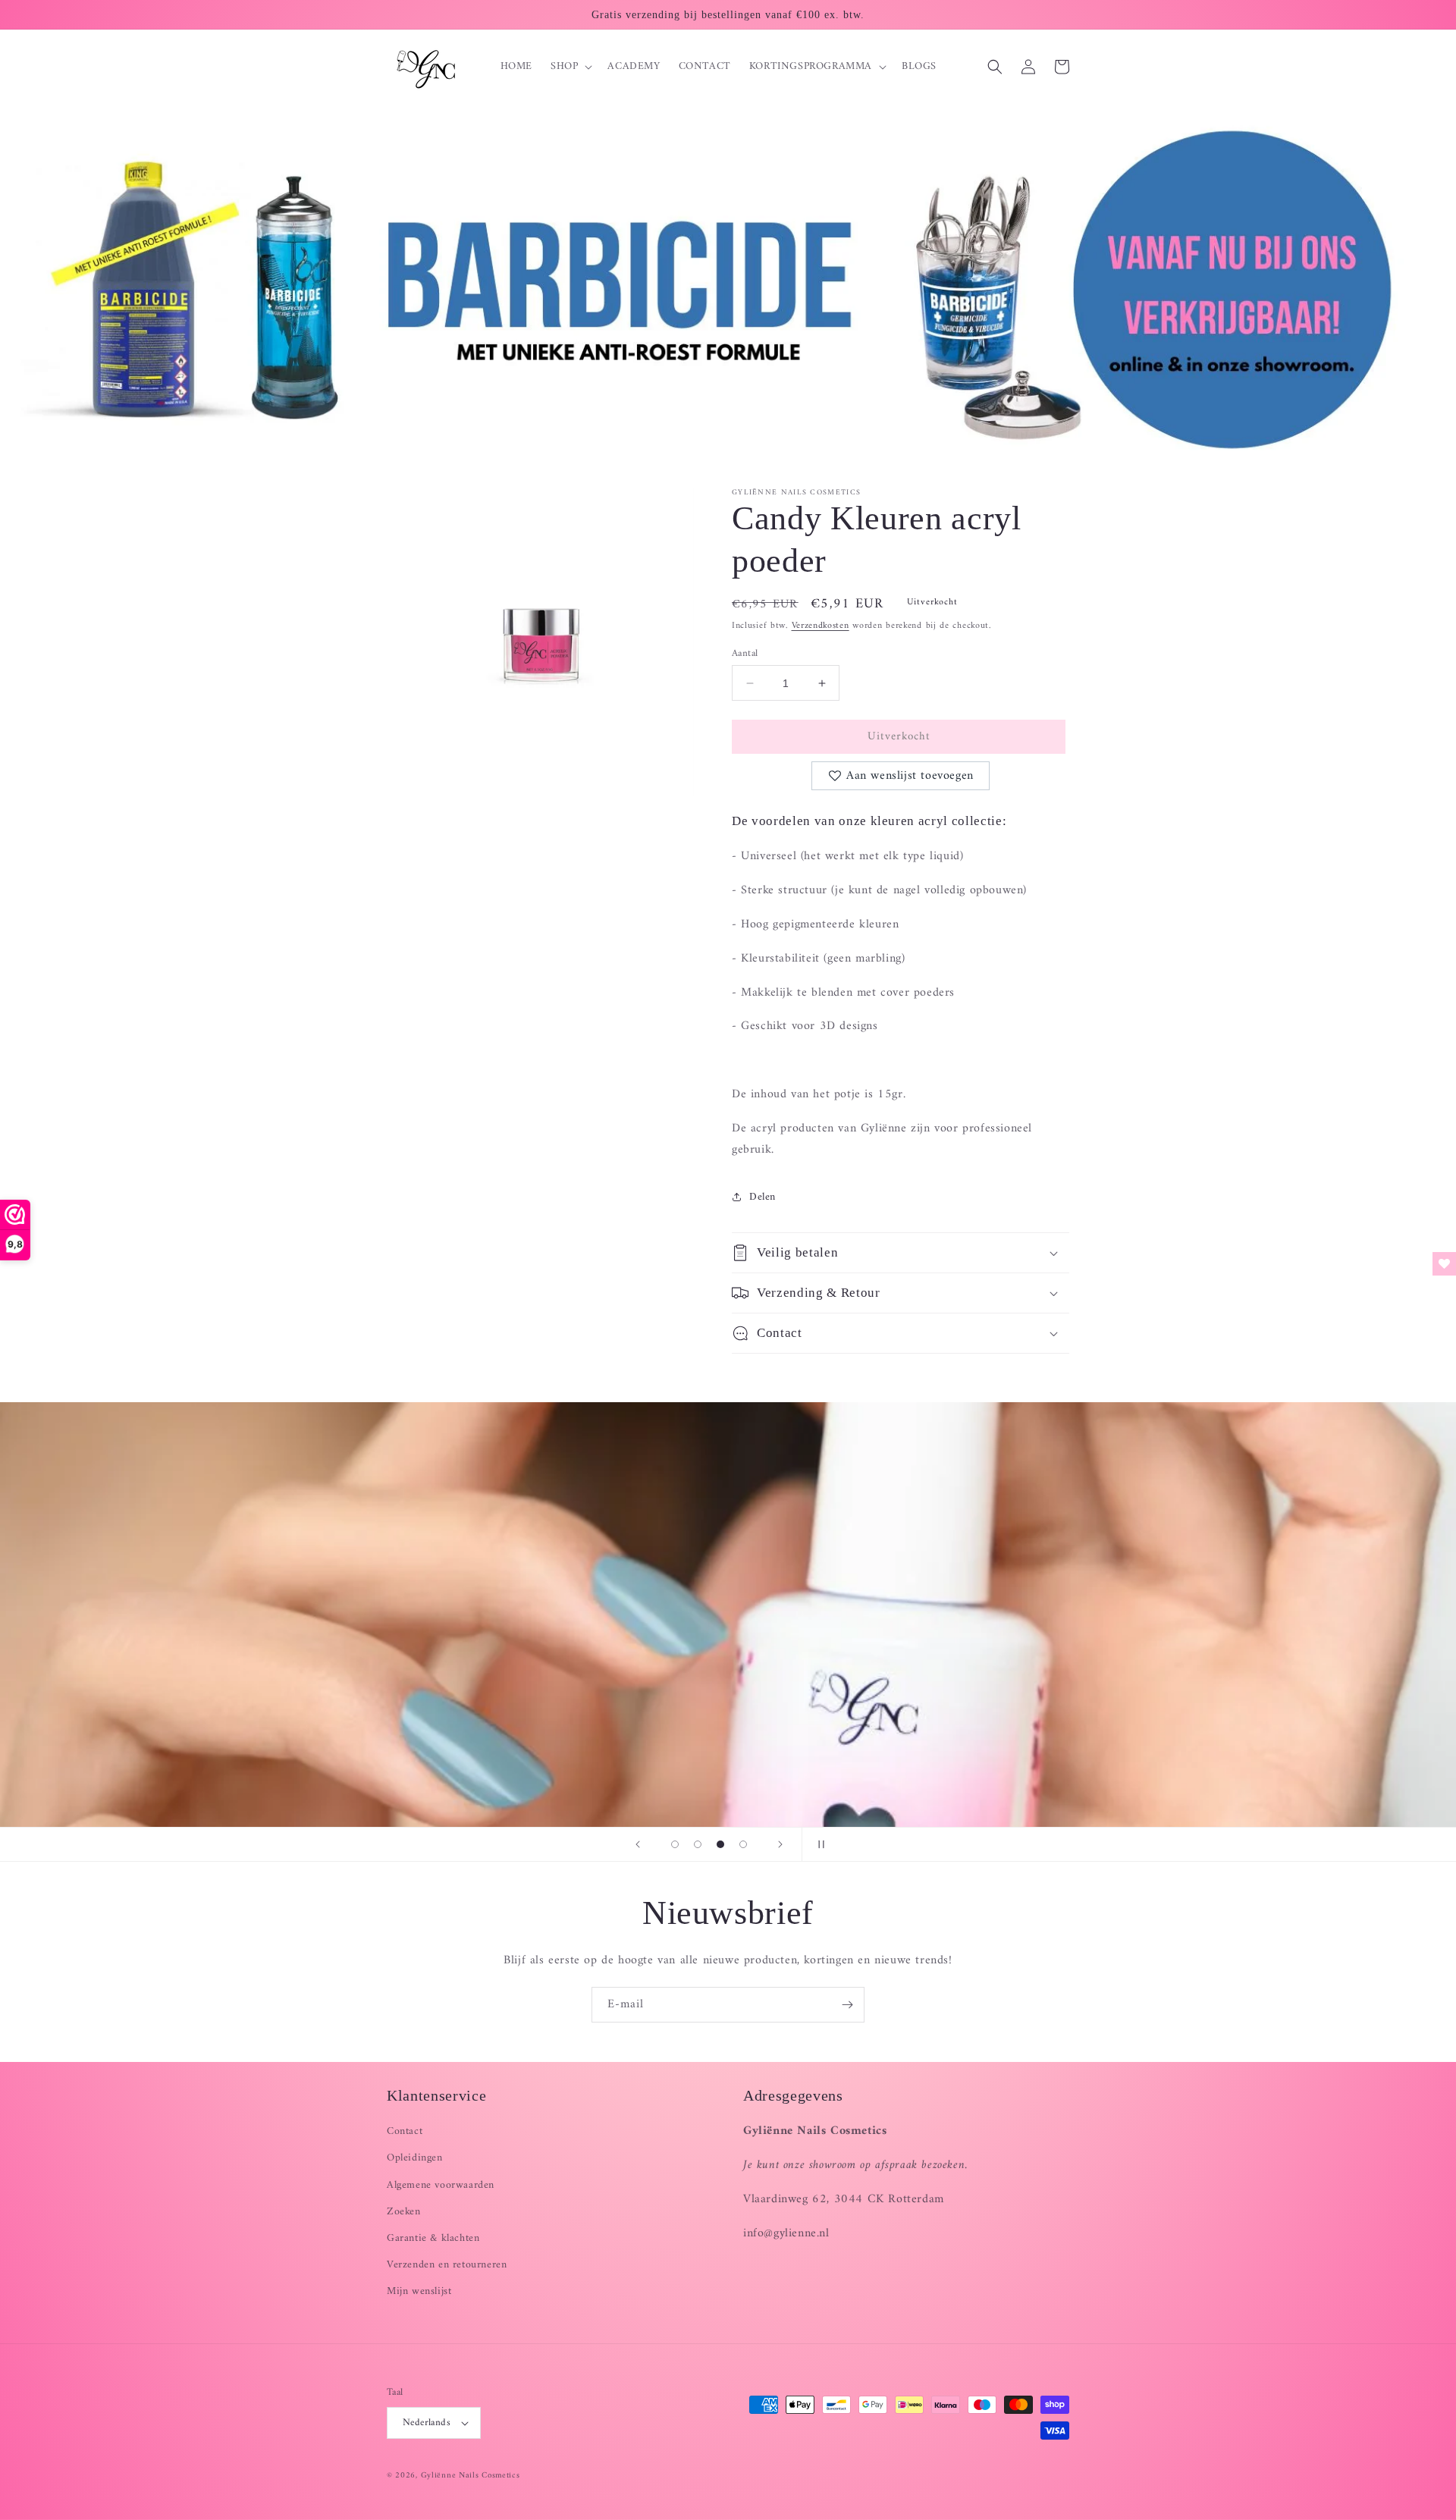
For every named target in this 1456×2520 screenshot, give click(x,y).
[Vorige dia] (638, 1844)
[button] (570, 67)
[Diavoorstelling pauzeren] (818, 1844)
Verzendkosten (821, 626)
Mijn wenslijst (419, 2291)
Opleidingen (415, 2158)
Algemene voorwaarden (441, 2185)
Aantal (745, 654)
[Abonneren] (847, 2005)
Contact (405, 2131)
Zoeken (404, 2212)
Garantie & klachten (433, 2238)
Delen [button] (763, 1197)
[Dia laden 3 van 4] (720, 1844)
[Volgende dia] (780, 1844)
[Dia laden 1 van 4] (675, 1844)
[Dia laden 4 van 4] (743, 1844)
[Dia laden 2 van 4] (698, 1844)
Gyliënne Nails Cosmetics (471, 2476)
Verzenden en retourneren (447, 2265)
